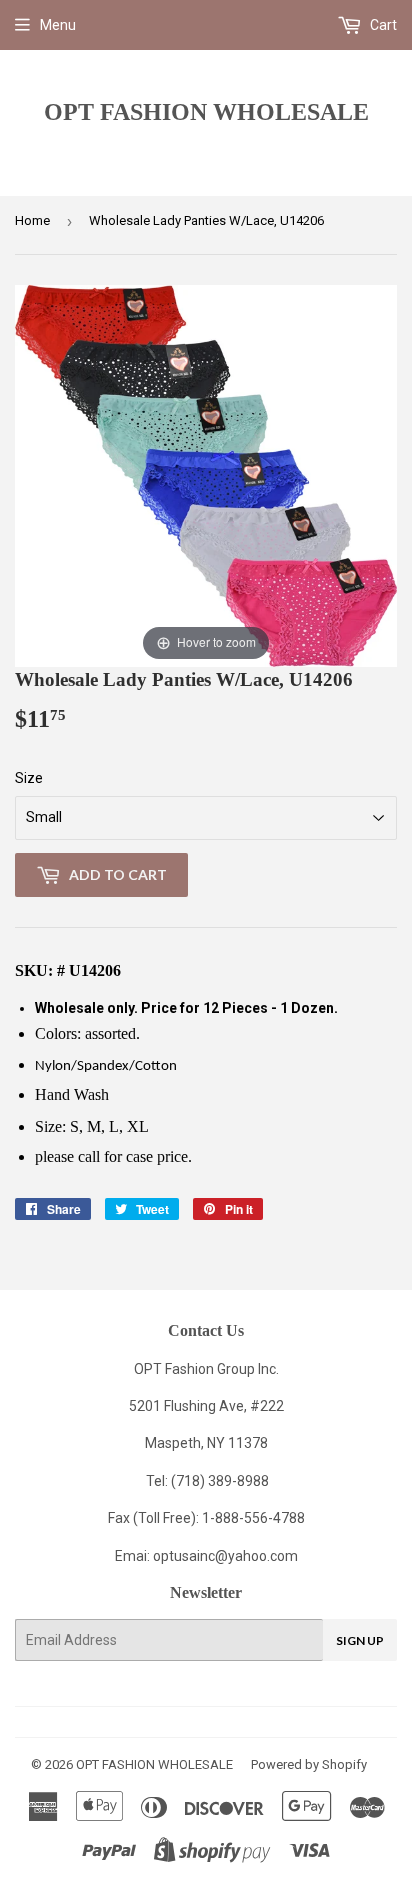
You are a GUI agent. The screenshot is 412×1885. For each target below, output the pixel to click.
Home (32, 220)
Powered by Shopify (309, 1764)
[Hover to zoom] (206, 475)
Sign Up (360, 1640)
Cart (382, 25)
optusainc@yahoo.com (225, 1556)
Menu (58, 25)
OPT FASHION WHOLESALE (206, 111)
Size (29, 778)
